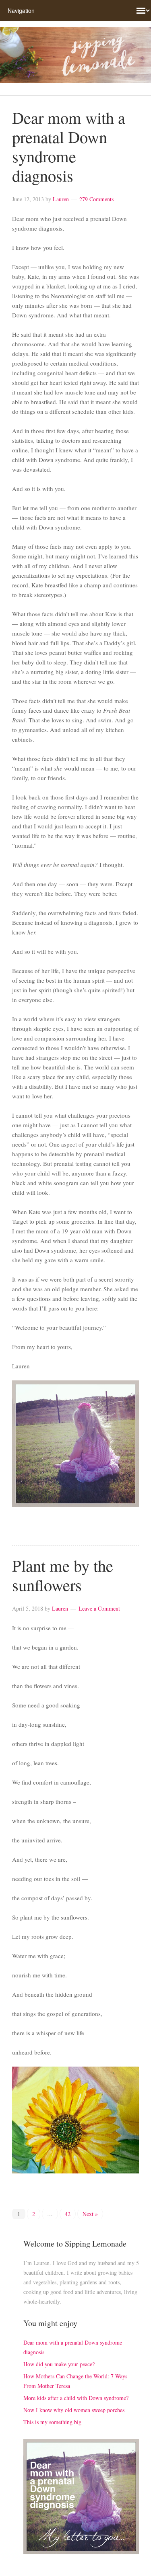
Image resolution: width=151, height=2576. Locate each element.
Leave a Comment (99, 1608)
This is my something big (52, 2422)
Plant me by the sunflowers (63, 1575)
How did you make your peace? (59, 2364)
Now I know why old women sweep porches (74, 2410)
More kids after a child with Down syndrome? (76, 2398)
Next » (90, 2214)
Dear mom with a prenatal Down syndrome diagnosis (69, 146)
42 (68, 2214)
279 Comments (96, 199)
